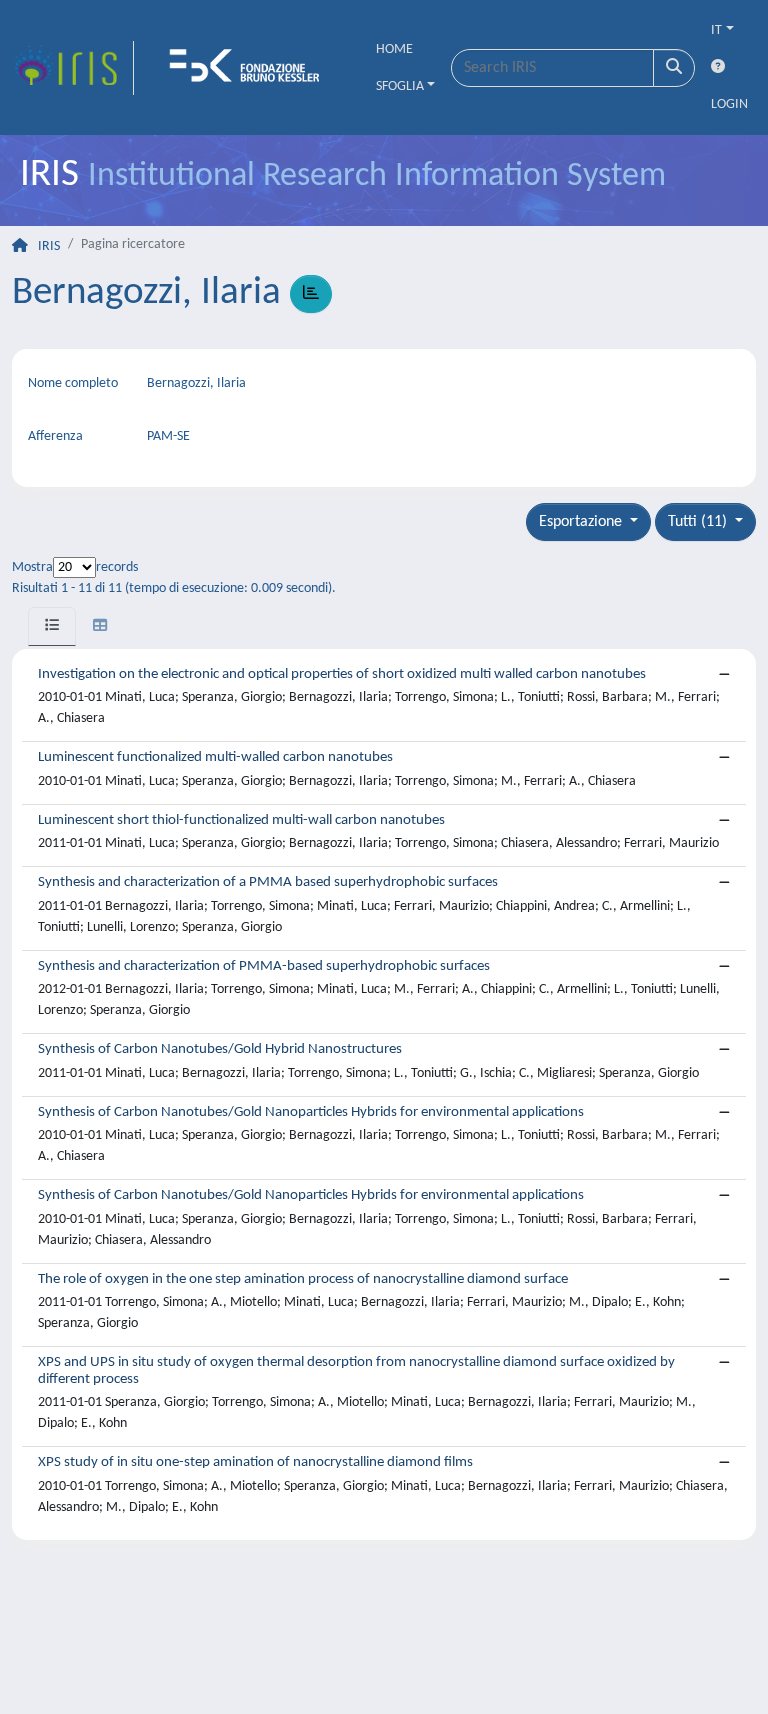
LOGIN (729, 104)
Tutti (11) (699, 522)
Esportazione (582, 522)
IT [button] (716, 30)
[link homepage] (73, 68)
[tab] (52, 626)
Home (394, 49)
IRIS (49, 246)
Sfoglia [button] (400, 86)
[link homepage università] (251, 68)
